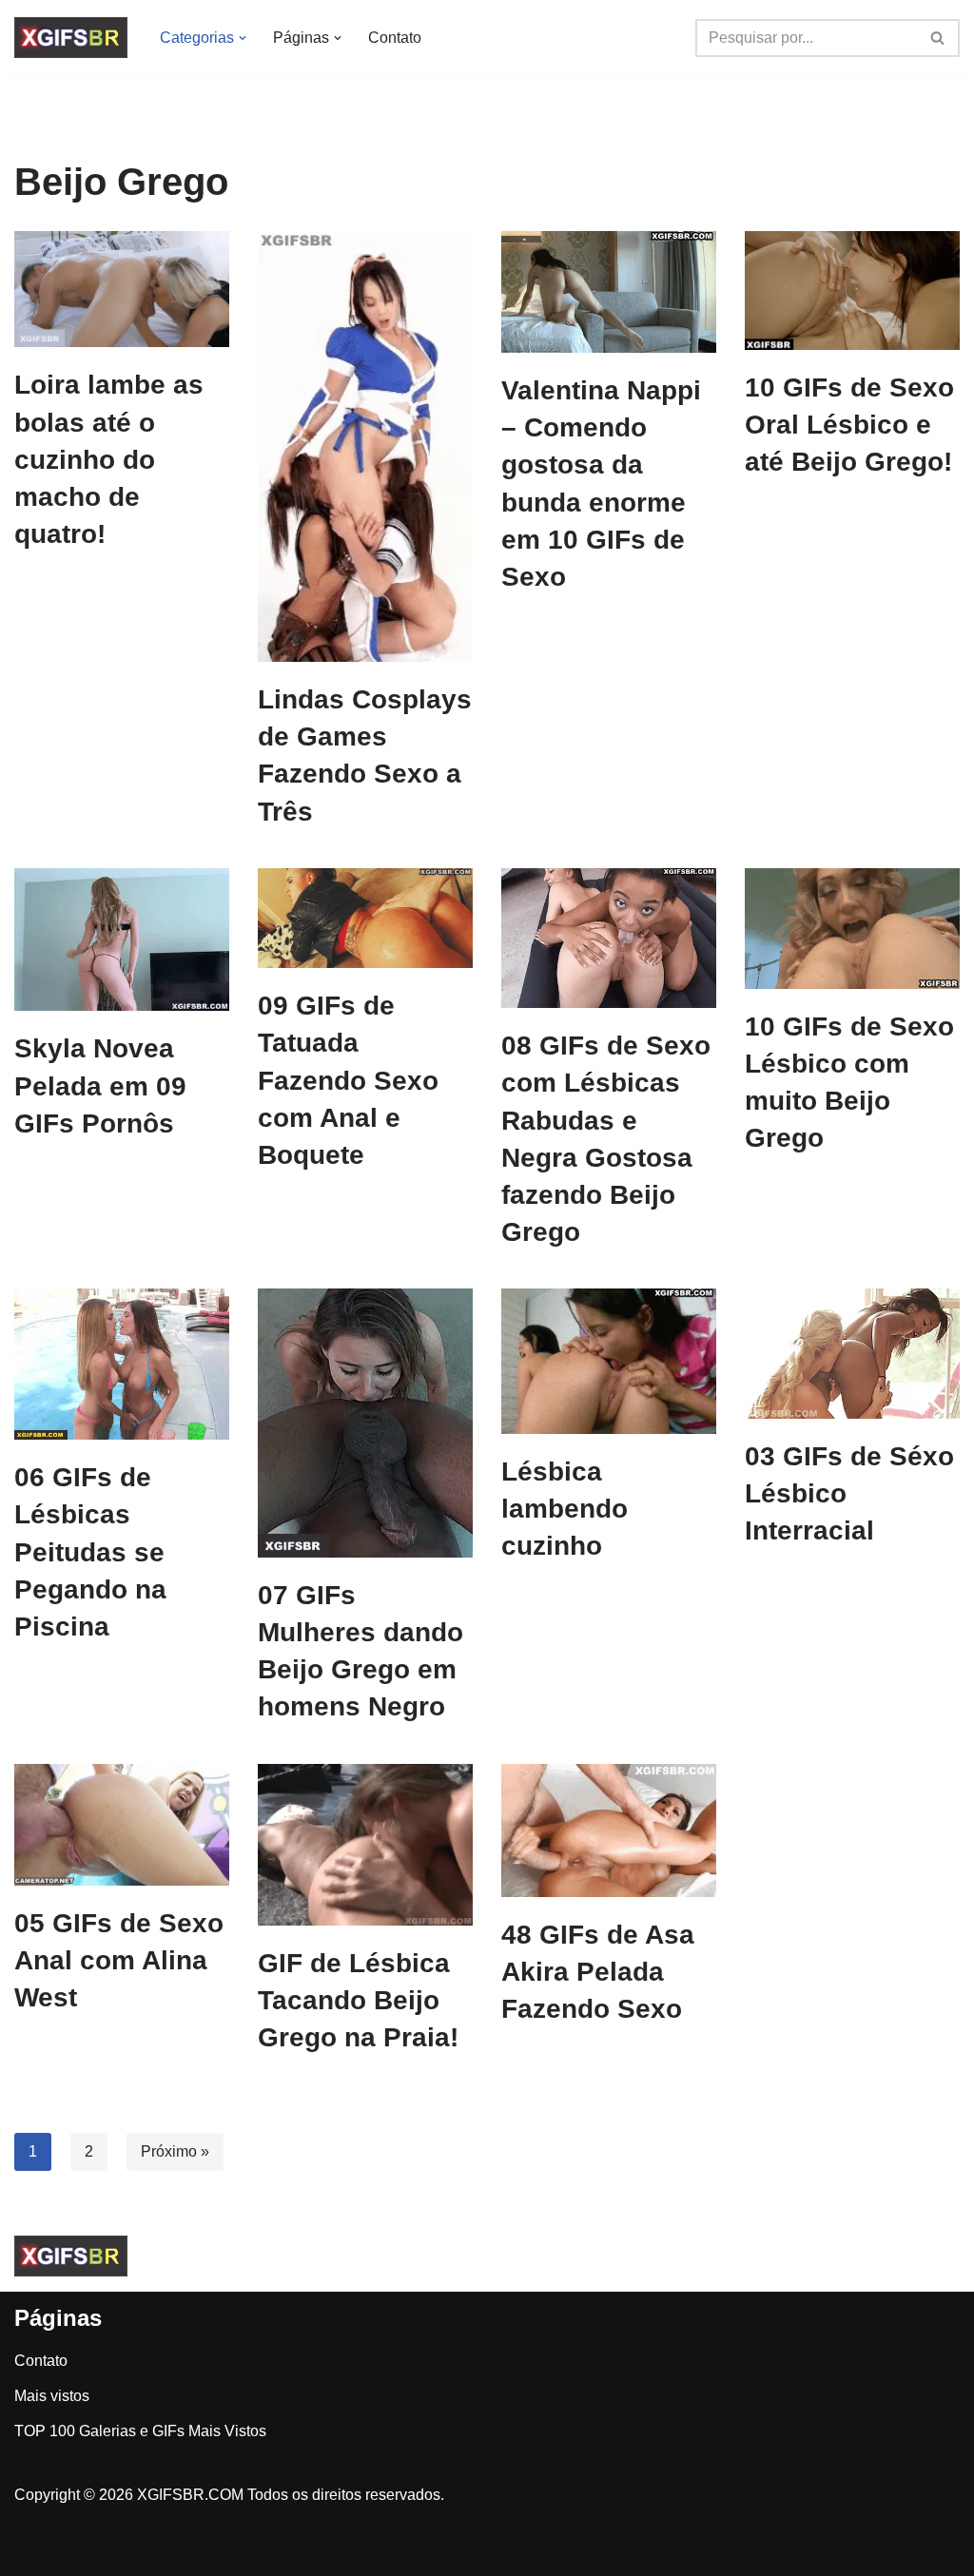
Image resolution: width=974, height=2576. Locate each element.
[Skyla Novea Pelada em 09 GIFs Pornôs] (122, 940)
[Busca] (938, 38)
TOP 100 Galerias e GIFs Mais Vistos (140, 2431)
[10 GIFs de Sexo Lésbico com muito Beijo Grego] (852, 929)
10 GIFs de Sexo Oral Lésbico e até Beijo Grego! (849, 425)
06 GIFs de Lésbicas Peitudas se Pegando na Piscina (90, 1552)
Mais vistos (52, 2396)
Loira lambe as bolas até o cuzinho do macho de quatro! (109, 459)
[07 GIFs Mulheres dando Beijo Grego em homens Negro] (365, 1423)
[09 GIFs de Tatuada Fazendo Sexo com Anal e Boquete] (365, 918)
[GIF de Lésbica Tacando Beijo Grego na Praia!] (365, 1845)
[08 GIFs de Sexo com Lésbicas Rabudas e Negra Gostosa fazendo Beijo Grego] (609, 938)
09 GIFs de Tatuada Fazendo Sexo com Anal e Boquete (348, 1080)
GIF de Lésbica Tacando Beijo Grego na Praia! (358, 2000)
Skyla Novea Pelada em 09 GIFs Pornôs (100, 1085)
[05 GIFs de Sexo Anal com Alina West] (122, 1825)
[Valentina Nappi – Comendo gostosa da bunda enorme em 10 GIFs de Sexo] (609, 292)
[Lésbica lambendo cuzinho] (609, 1361)
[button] (243, 38)
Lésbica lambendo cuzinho (565, 1509)
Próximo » (175, 2151)
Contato (395, 38)
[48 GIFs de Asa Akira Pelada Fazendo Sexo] (609, 1830)
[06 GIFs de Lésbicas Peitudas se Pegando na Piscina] (122, 1364)
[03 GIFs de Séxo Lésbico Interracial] (852, 1354)
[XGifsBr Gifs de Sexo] (71, 38)
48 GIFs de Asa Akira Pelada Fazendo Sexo (598, 1972)
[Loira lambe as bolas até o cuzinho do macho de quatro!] (122, 289)
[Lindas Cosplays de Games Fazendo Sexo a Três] (365, 446)
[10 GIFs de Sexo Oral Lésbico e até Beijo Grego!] (852, 291)
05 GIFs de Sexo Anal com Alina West (119, 1960)
